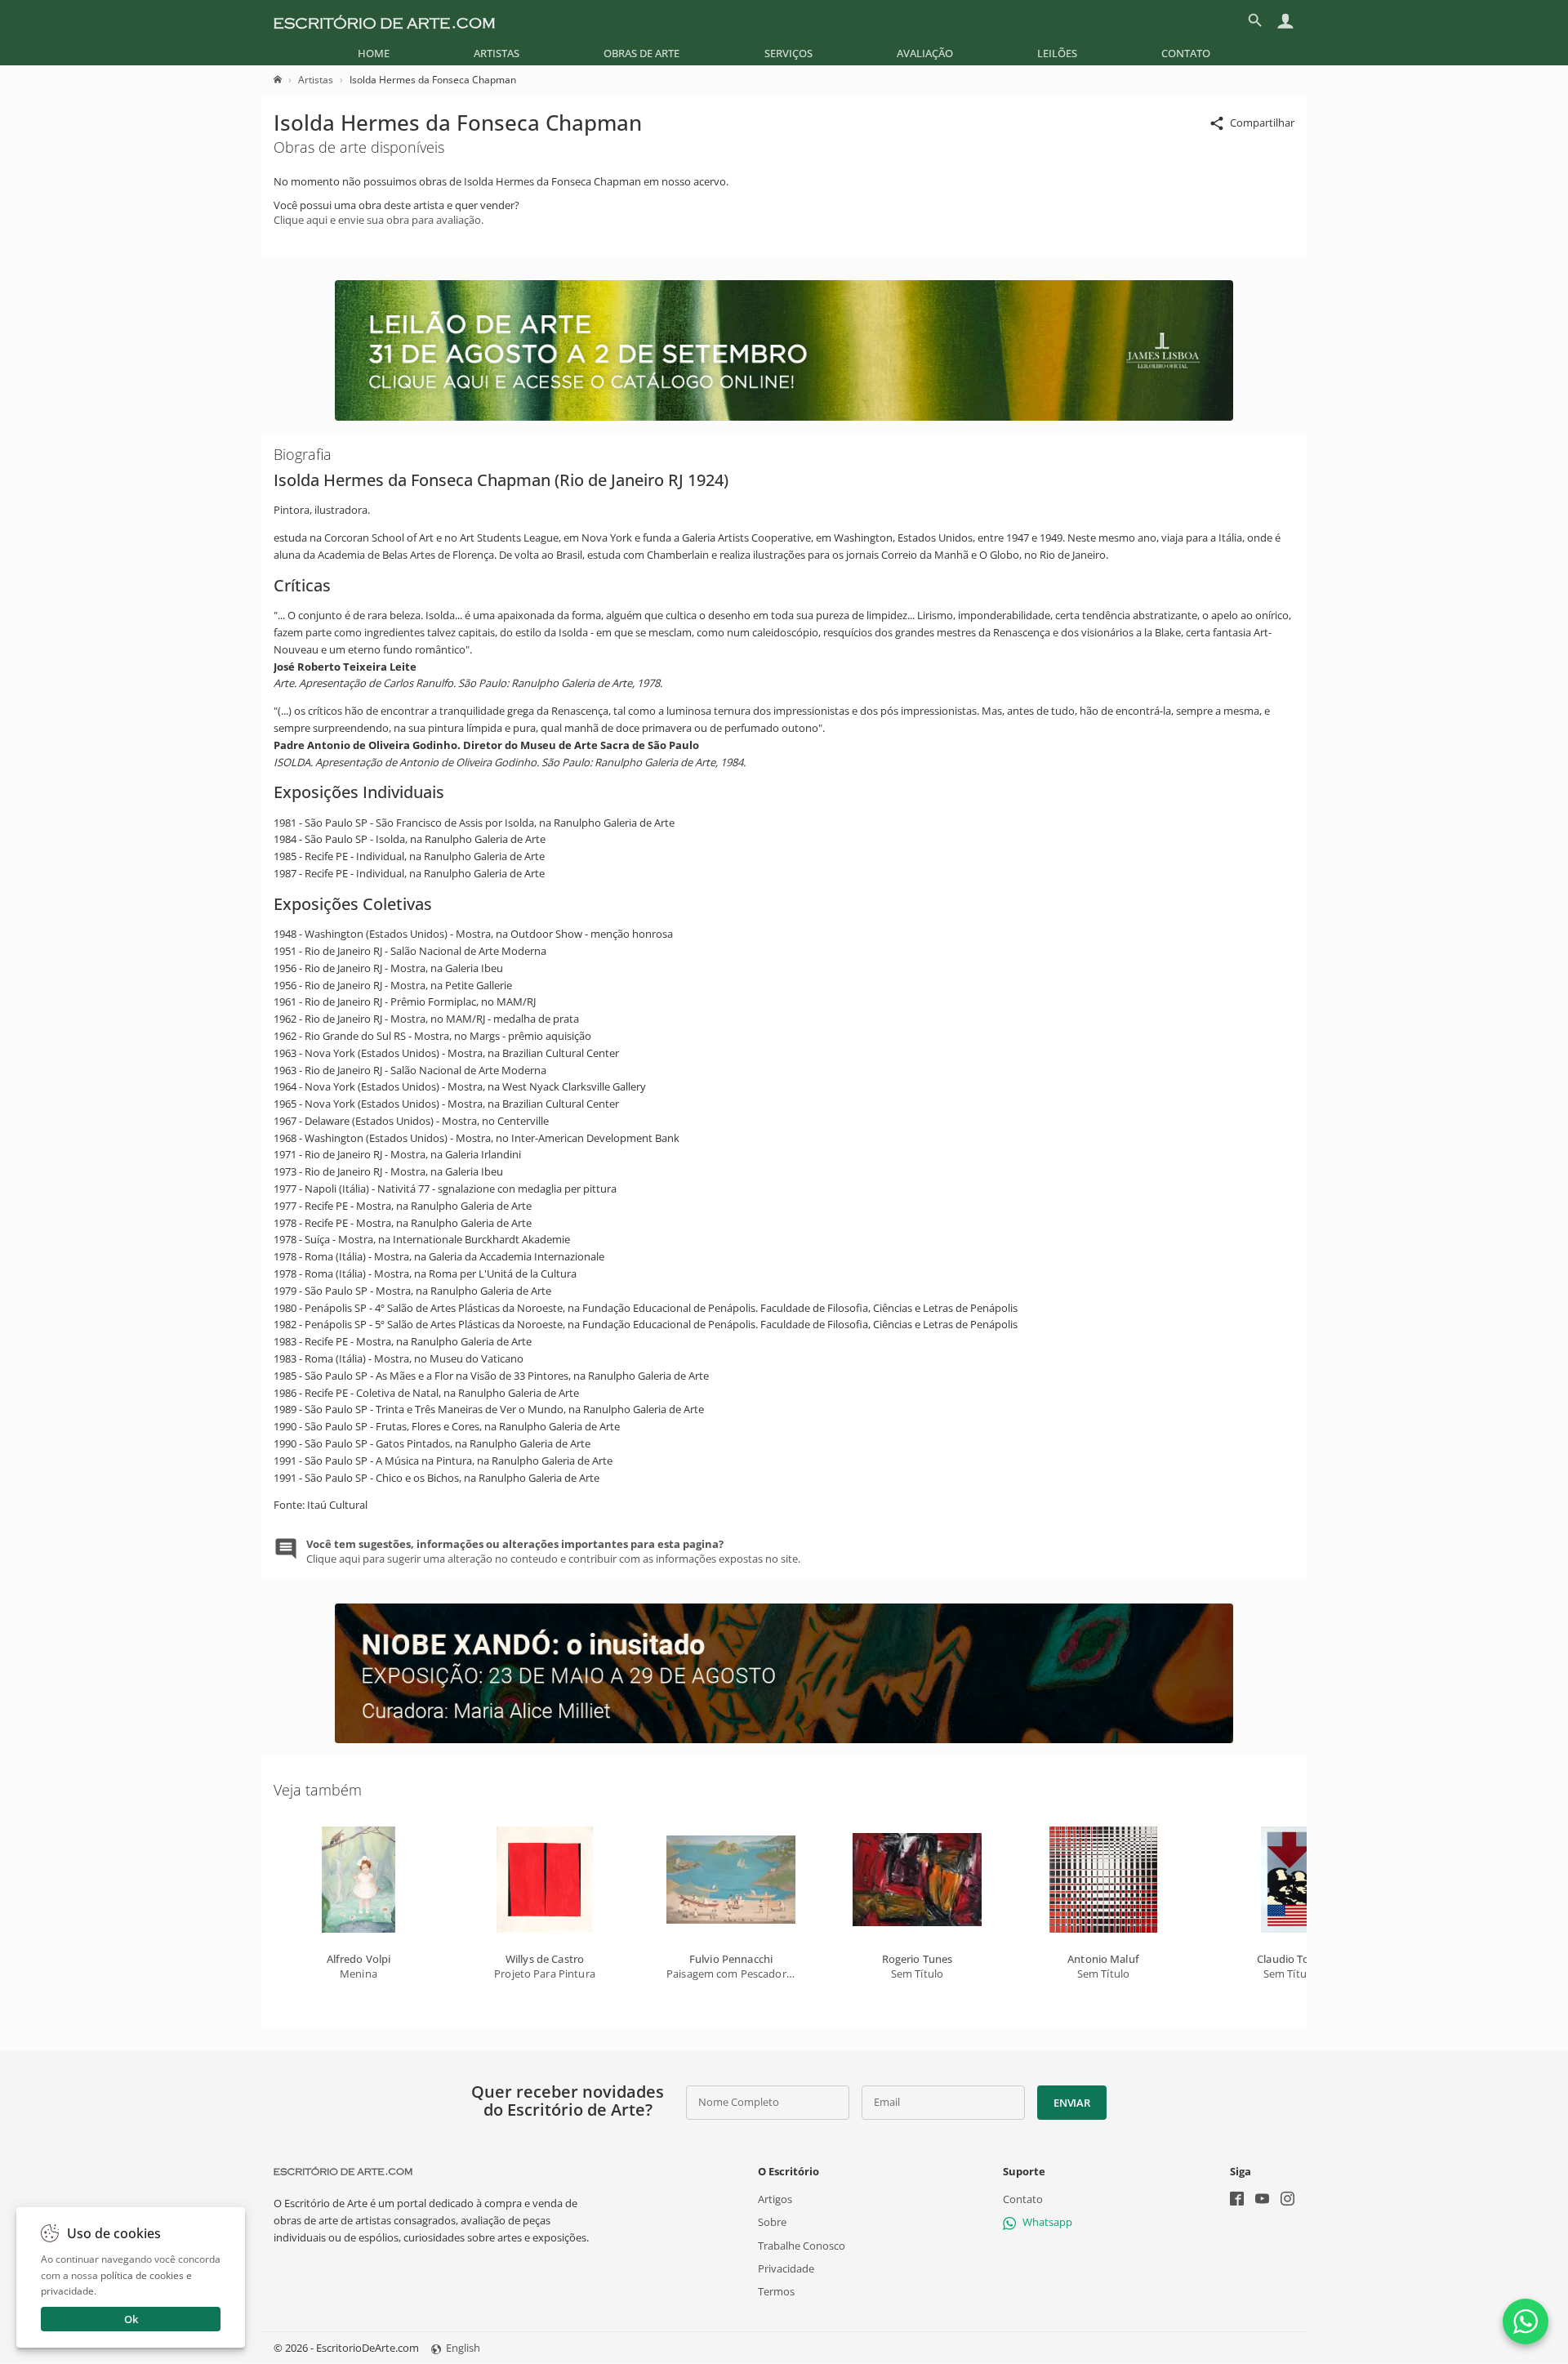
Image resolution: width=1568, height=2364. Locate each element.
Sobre (772, 2223)
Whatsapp (1047, 2223)
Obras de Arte (641, 53)
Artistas (497, 53)
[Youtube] (1262, 2200)
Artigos (775, 2199)
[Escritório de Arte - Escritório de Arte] (343, 2171)
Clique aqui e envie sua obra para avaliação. (379, 220)
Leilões (1057, 53)
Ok (131, 2319)
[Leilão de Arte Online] (784, 417)
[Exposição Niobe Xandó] (784, 1739)
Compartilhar (1262, 123)
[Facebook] (1237, 2200)
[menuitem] (374, 53)
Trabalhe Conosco (802, 2246)
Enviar (1071, 2103)
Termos (776, 2291)
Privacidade (786, 2268)
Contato (1186, 53)
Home (374, 53)
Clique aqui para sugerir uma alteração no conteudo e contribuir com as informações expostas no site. (553, 1551)
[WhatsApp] (1526, 2322)
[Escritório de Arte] (384, 20)
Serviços (788, 53)
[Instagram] (1287, 2200)
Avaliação (925, 53)
